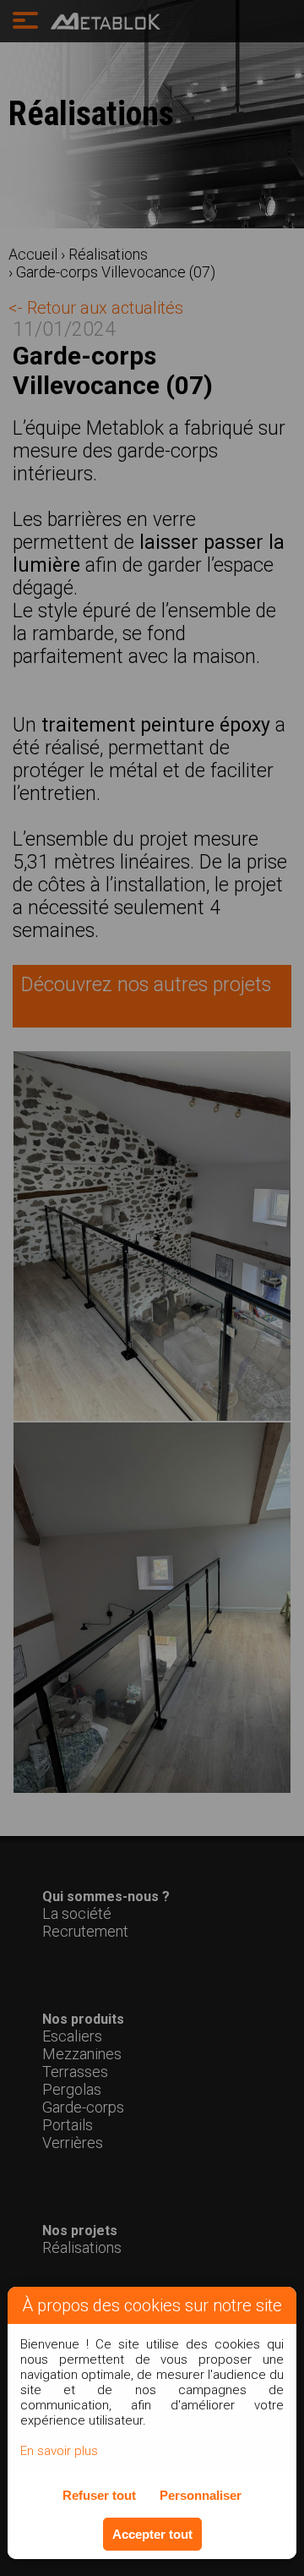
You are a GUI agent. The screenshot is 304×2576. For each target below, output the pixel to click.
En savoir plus (59, 2451)
